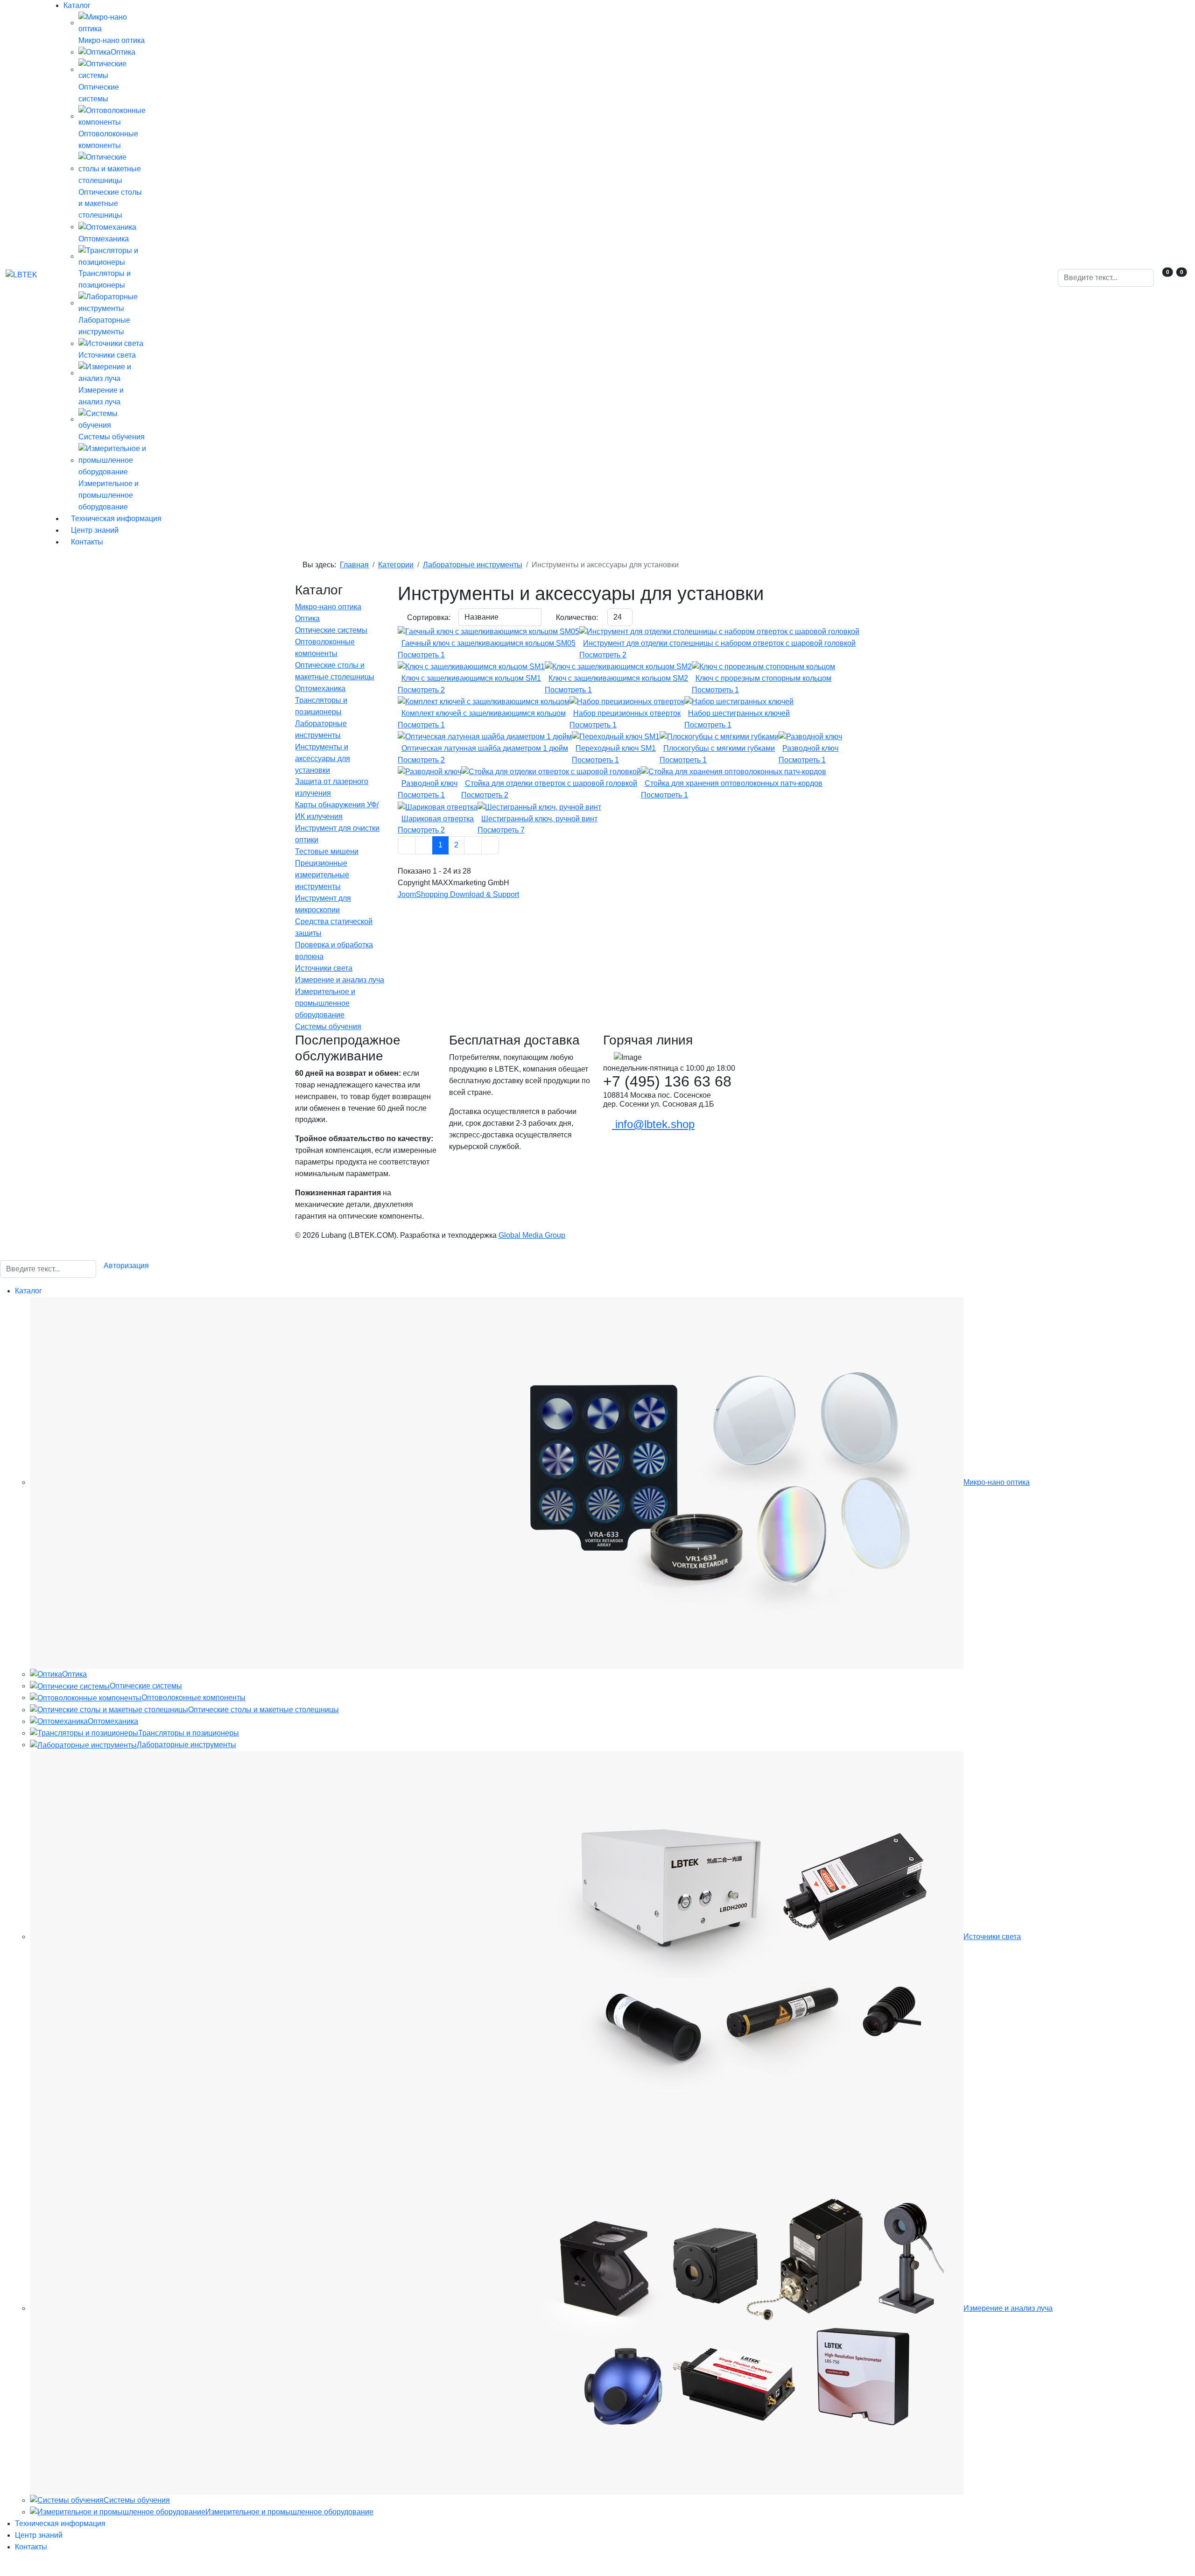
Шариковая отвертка (438, 819)
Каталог (77, 5)
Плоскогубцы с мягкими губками (719, 748)
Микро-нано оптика (328, 607)
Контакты (86, 542)
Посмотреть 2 (603, 655)
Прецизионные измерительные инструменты (322, 875)
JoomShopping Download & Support (458, 894)
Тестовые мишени (327, 851)
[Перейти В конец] (490, 845)
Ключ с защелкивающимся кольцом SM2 (618, 678)
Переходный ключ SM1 (616, 748)
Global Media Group (532, 1235)
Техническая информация (115, 519)
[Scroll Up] (3, 2570)
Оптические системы (331, 630)
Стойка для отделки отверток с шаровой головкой (551, 783)
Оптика (307, 618)
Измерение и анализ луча (340, 980)
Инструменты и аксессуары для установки (323, 759)
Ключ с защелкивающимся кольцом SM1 (471, 678)
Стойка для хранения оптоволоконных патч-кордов (734, 783)
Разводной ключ (810, 748)
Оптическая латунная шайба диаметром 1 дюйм (485, 748)
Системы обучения (328, 1027)
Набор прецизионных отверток (627, 713)
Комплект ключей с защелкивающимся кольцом (484, 713)
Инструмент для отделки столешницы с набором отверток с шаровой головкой (719, 643)
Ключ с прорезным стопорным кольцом (763, 678)
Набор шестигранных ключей (739, 713)
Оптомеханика (320, 688)
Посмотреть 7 (501, 830)
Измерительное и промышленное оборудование (325, 1003)
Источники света (324, 968)
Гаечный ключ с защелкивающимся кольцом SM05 (489, 643)
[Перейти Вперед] (473, 845)
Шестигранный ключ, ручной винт (539, 819)
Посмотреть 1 (421, 655)
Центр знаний (94, 530)
